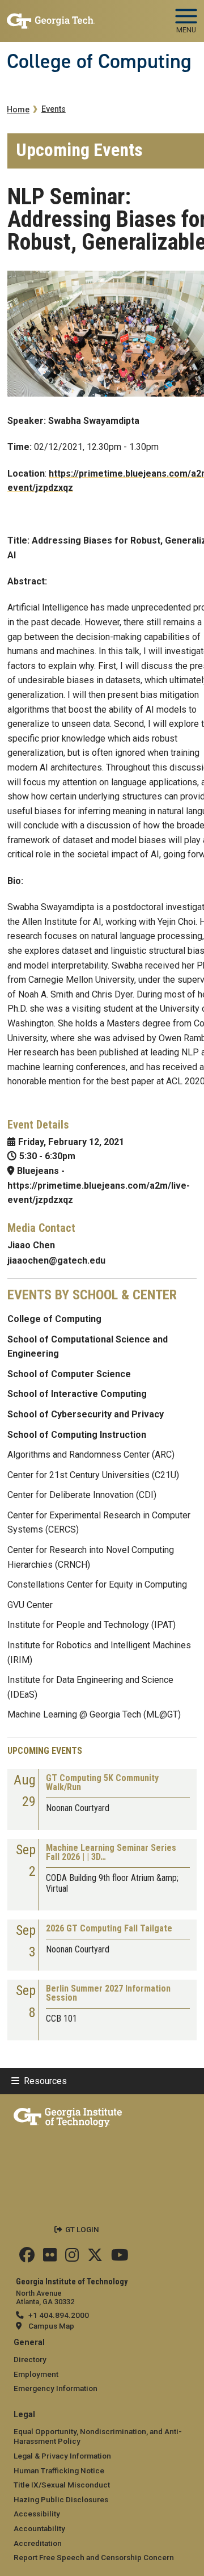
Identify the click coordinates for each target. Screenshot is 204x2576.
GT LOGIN (82, 2229)
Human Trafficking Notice (59, 2470)
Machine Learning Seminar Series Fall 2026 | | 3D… (111, 1853)
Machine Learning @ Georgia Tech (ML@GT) (94, 1714)
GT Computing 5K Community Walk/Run (102, 1783)
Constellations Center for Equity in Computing (97, 1584)
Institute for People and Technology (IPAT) (92, 1625)
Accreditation (38, 2543)
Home (18, 110)
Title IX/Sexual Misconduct (62, 2485)
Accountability (39, 2528)
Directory (30, 2359)
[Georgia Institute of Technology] (51, 16)
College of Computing (99, 61)
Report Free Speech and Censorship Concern (94, 2557)
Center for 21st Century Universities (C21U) (93, 1475)
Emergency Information (56, 2388)
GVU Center (30, 1605)
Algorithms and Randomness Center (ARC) (91, 1455)
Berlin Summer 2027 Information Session (108, 1994)
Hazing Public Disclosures (61, 2499)
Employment (36, 2374)
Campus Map (51, 2326)
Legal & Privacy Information (62, 2456)
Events (54, 109)
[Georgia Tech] (68, 2115)
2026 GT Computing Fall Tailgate (109, 1929)
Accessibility (37, 2514)
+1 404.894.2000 (59, 2315)
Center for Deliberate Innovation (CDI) (82, 1495)
